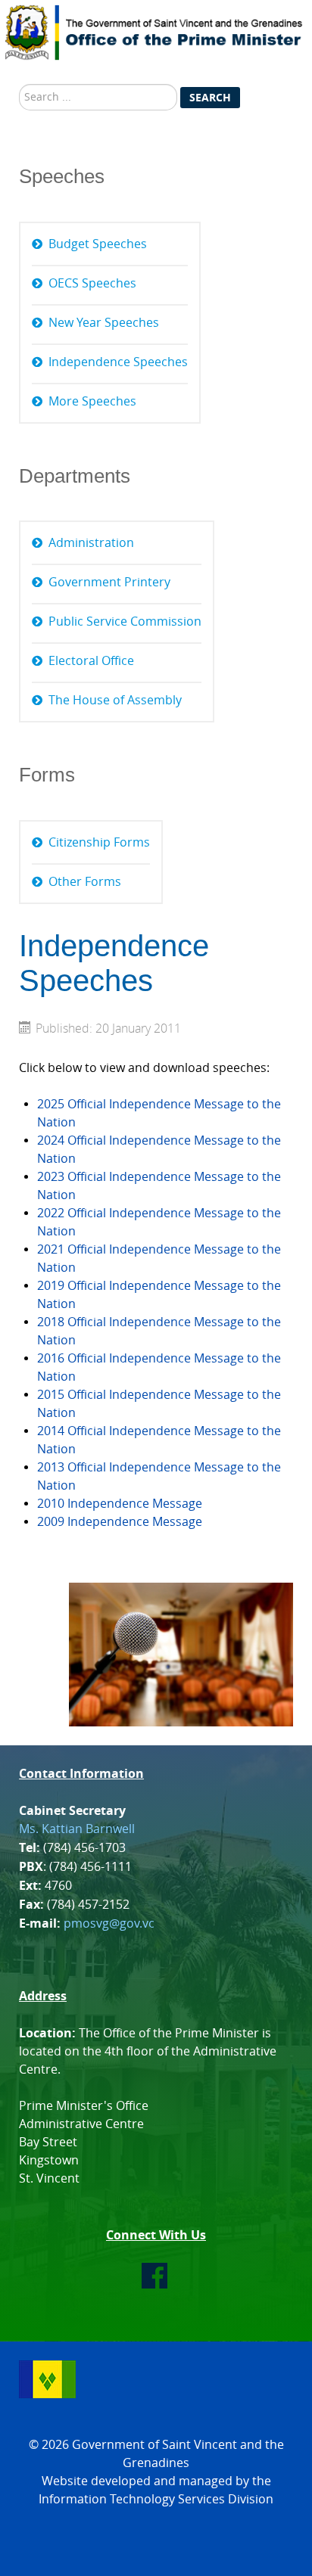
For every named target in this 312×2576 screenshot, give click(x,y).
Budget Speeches (98, 244)
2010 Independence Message (120, 1504)
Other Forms (85, 882)
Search (210, 97)
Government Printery (109, 582)
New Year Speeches (104, 323)
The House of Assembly (115, 700)
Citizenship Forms (99, 842)
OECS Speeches (92, 283)
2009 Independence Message (120, 1522)
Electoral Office (91, 661)
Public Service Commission (125, 621)
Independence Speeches (118, 362)
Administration (91, 543)
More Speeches (92, 401)
